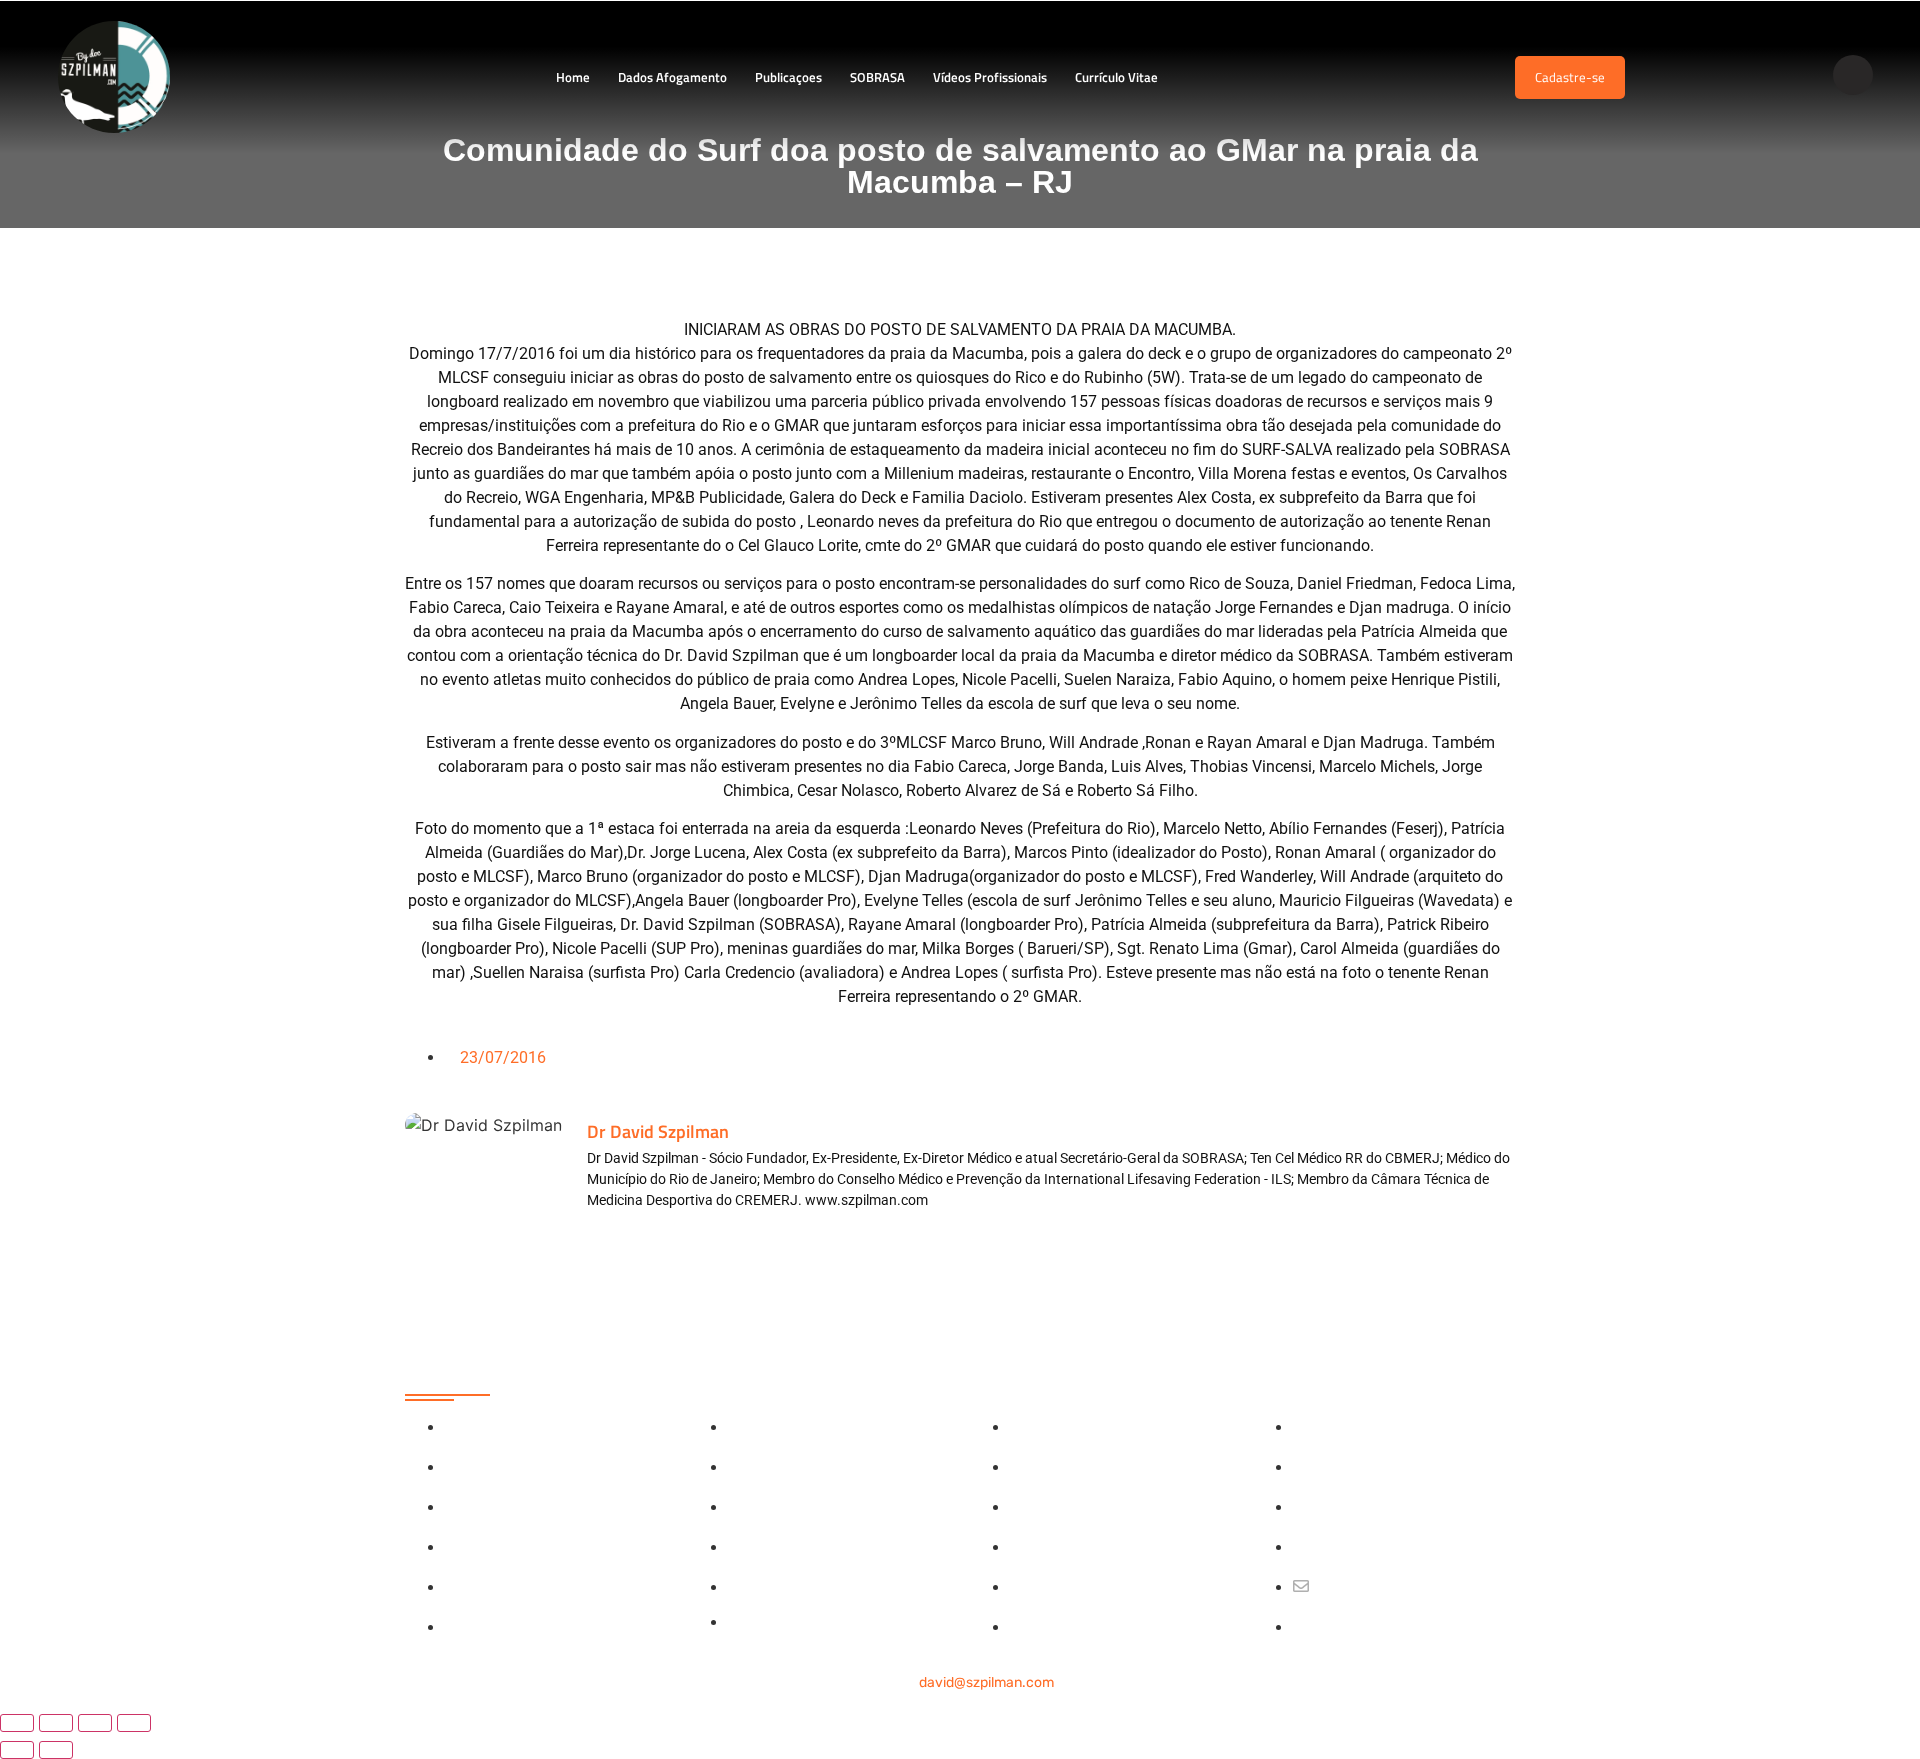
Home (573, 77)
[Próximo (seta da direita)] (56, 1750)
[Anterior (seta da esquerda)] (17, 1750)
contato (960, 1682)
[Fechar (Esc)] (134, 1723)
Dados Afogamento (672, 77)
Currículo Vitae (1116, 77)
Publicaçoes (788, 77)
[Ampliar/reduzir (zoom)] (17, 1723)
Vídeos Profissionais (990, 77)
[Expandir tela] (56, 1723)
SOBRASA (877, 77)
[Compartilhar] (95, 1723)
